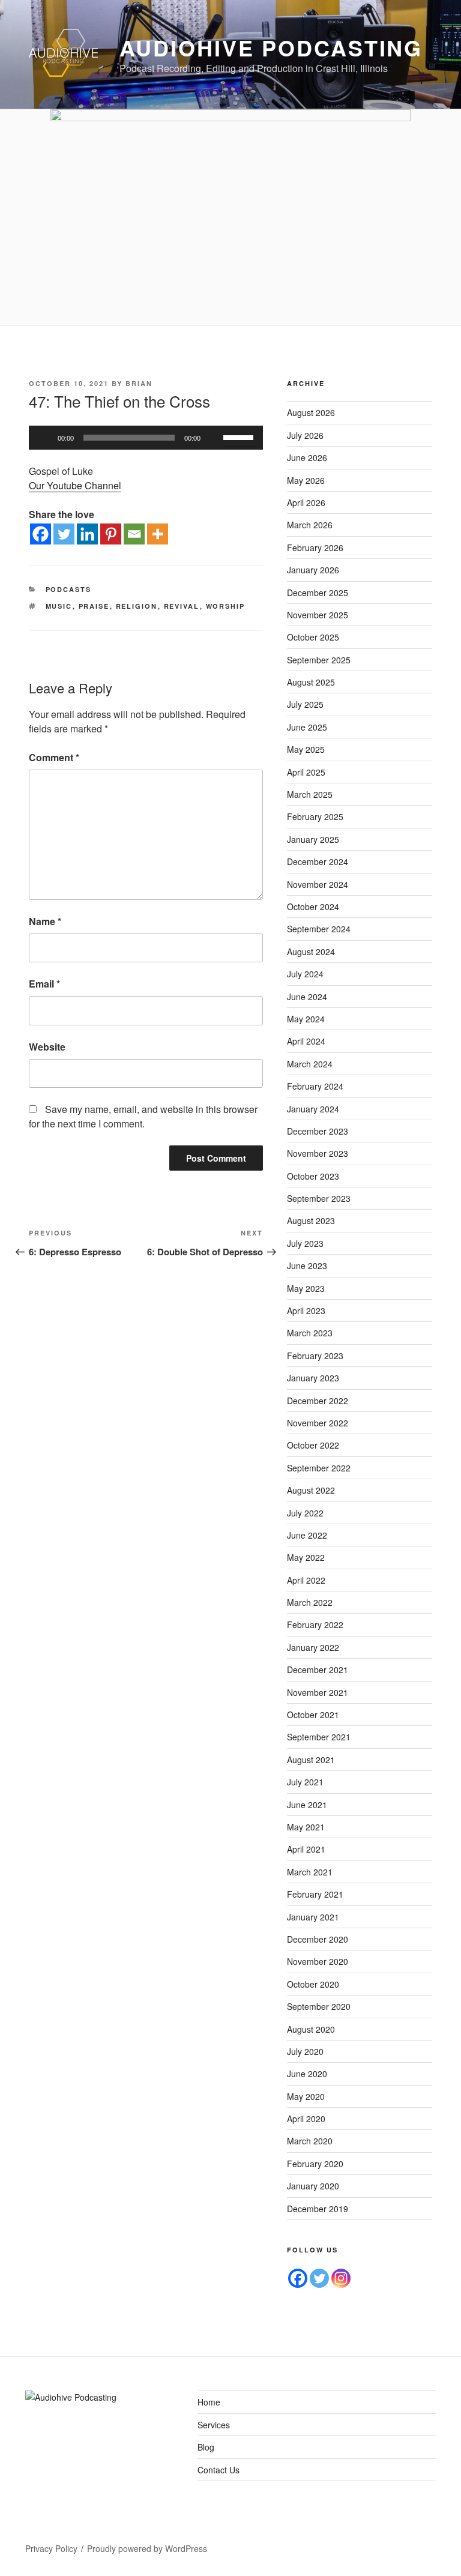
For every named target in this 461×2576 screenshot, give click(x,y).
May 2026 (306, 480)
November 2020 (318, 1961)
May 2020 (306, 2096)
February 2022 (315, 1624)
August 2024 (311, 952)
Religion (137, 606)
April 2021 (306, 1849)
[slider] (240, 436)
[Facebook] (41, 534)
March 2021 (310, 1872)
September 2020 (319, 2006)
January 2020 (313, 2186)
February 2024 (315, 1086)
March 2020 (310, 2141)
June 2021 (307, 1805)
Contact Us (218, 2470)
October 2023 (313, 1176)
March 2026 (310, 525)
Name (45, 921)
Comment (54, 757)
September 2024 (319, 929)
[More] (158, 534)
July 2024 (305, 974)
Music (59, 606)
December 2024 (318, 861)
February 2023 (315, 1356)
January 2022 (313, 1647)
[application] (146, 438)
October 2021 (313, 1715)
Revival (182, 606)
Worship (226, 606)
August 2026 (311, 412)
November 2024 (318, 884)
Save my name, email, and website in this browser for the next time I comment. (143, 1116)
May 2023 (306, 1288)
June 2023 (307, 1265)
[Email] (134, 534)
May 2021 (306, 1827)
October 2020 (313, 1984)
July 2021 (305, 1782)
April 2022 (306, 1580)
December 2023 (318, 1131)
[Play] (44, 438)
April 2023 (306, 1311)
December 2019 (318, 2209)
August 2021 (311, 1760)
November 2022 (318, 1423)
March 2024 (310, 1064)
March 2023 (310, 1333)
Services (214, 2425)
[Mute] (214, 438)
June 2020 (307, 2074)
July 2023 (305, 1243)
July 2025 (305, 704)
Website (47, 1047)
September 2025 (319, 660)
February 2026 (315, 547)
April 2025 (306, 772)
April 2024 (306, 1041)
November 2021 (318, 1692)
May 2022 (306, 1557)
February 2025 (315, 816)
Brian (139, 383)
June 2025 (307, 727)
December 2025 (318, 593)
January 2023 (313, 1378)
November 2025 (318, 615)
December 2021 (318, 1670)
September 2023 (319, 1198)
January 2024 (313, 1109)
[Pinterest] (111, 534)
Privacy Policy (51, 2548)
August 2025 (311, 682)
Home (209, 2402)
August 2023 (311, 1220)
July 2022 (305, 1513)
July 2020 (305, 2051)
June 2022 (307, 1535)
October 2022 (313, 1445)
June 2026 (307, 457)
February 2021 (315, 1894)
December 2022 (318, 1401)
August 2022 (311, 1490)
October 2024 (313, 906)
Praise (94, 606)
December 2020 (318, 1939)
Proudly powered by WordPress (147, 2548)
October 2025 (313, 637)
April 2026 (306, 502)
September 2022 (319, 1468)
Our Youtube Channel (75, 485)
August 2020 (311, 2029)
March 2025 (310, 794)
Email (44, 984)
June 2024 (307, 997)
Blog (206, 2447)
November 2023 (318, 1153)
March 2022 (310, 1602)
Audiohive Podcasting (271, 47)
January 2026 (313, 570)
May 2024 (306, 1019)
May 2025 (306, 749)
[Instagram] (341, 2278)
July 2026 (305, 435)
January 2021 (313, 1917)
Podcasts (69, 589)
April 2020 (306, 2119)
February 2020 (315, 2164)
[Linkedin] (87, 534)
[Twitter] (64, 534)
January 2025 (313, 839)
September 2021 (319, 1737)
